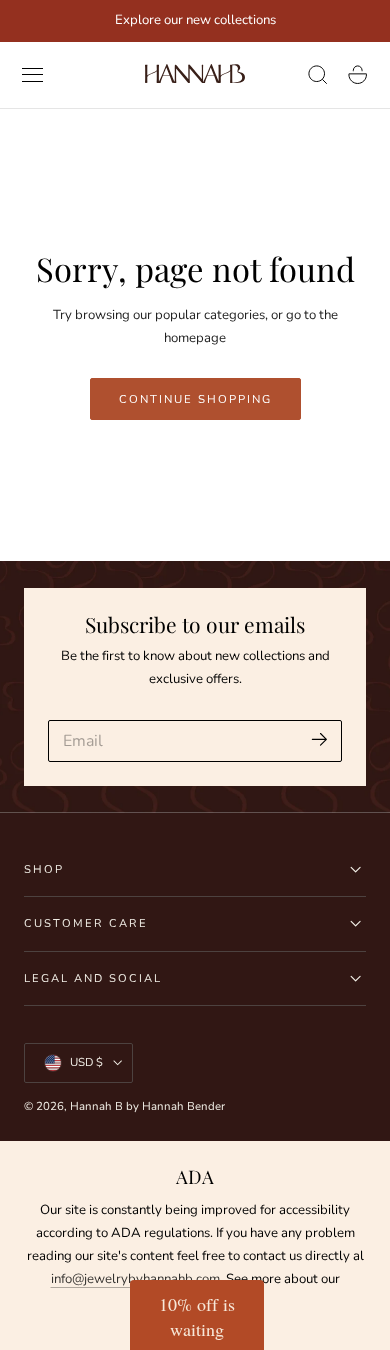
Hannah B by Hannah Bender (147, 1106)
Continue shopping (195, 399)
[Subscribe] (319, 739)
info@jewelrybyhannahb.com (135, 1279)
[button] (33, 75)
